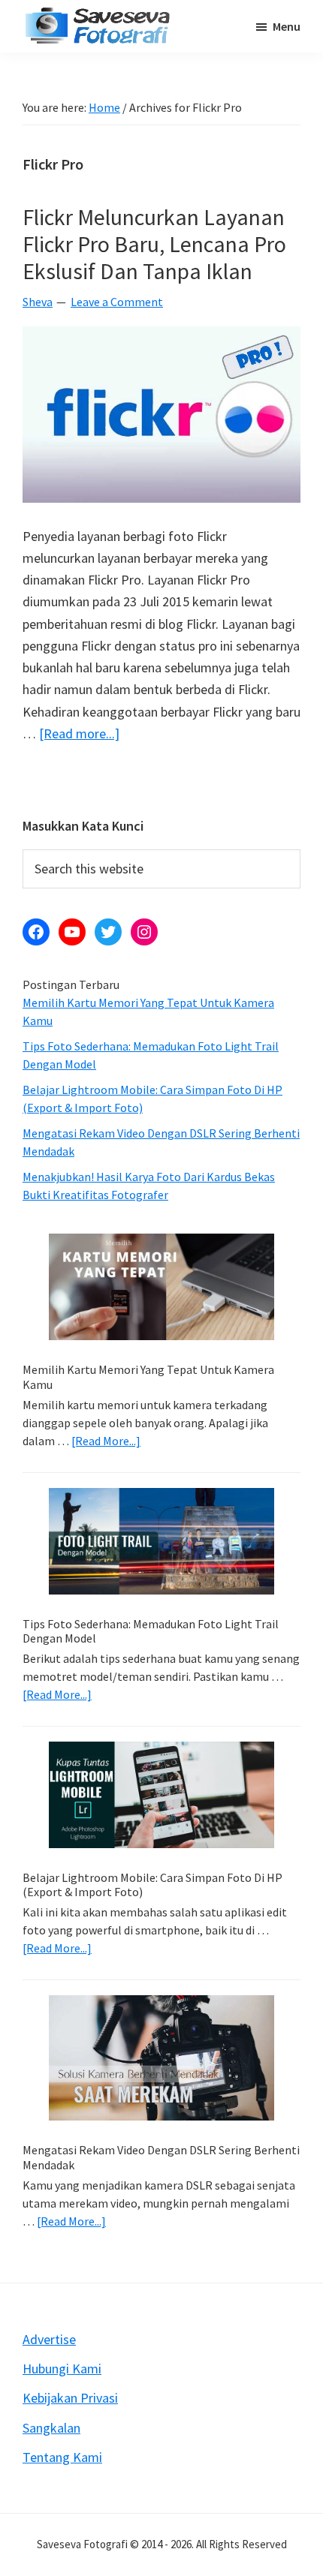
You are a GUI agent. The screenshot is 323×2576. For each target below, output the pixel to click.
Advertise (49, 2339)
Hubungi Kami (62, 2369)
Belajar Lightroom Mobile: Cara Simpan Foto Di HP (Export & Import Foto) (152, 1885)
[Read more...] (79, 734)
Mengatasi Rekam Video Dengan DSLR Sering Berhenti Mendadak (161, 2157)
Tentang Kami (62, 2457)
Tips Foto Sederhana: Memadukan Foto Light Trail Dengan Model (151, 1631)
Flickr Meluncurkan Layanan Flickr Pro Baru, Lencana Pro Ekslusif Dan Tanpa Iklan (154, 244)
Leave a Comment (117, 302)
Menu (287, 26)
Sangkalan (51, 2428)
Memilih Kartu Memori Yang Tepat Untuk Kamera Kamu (148, 1377)
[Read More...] (106, 1441)
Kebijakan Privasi (70, 2398)
